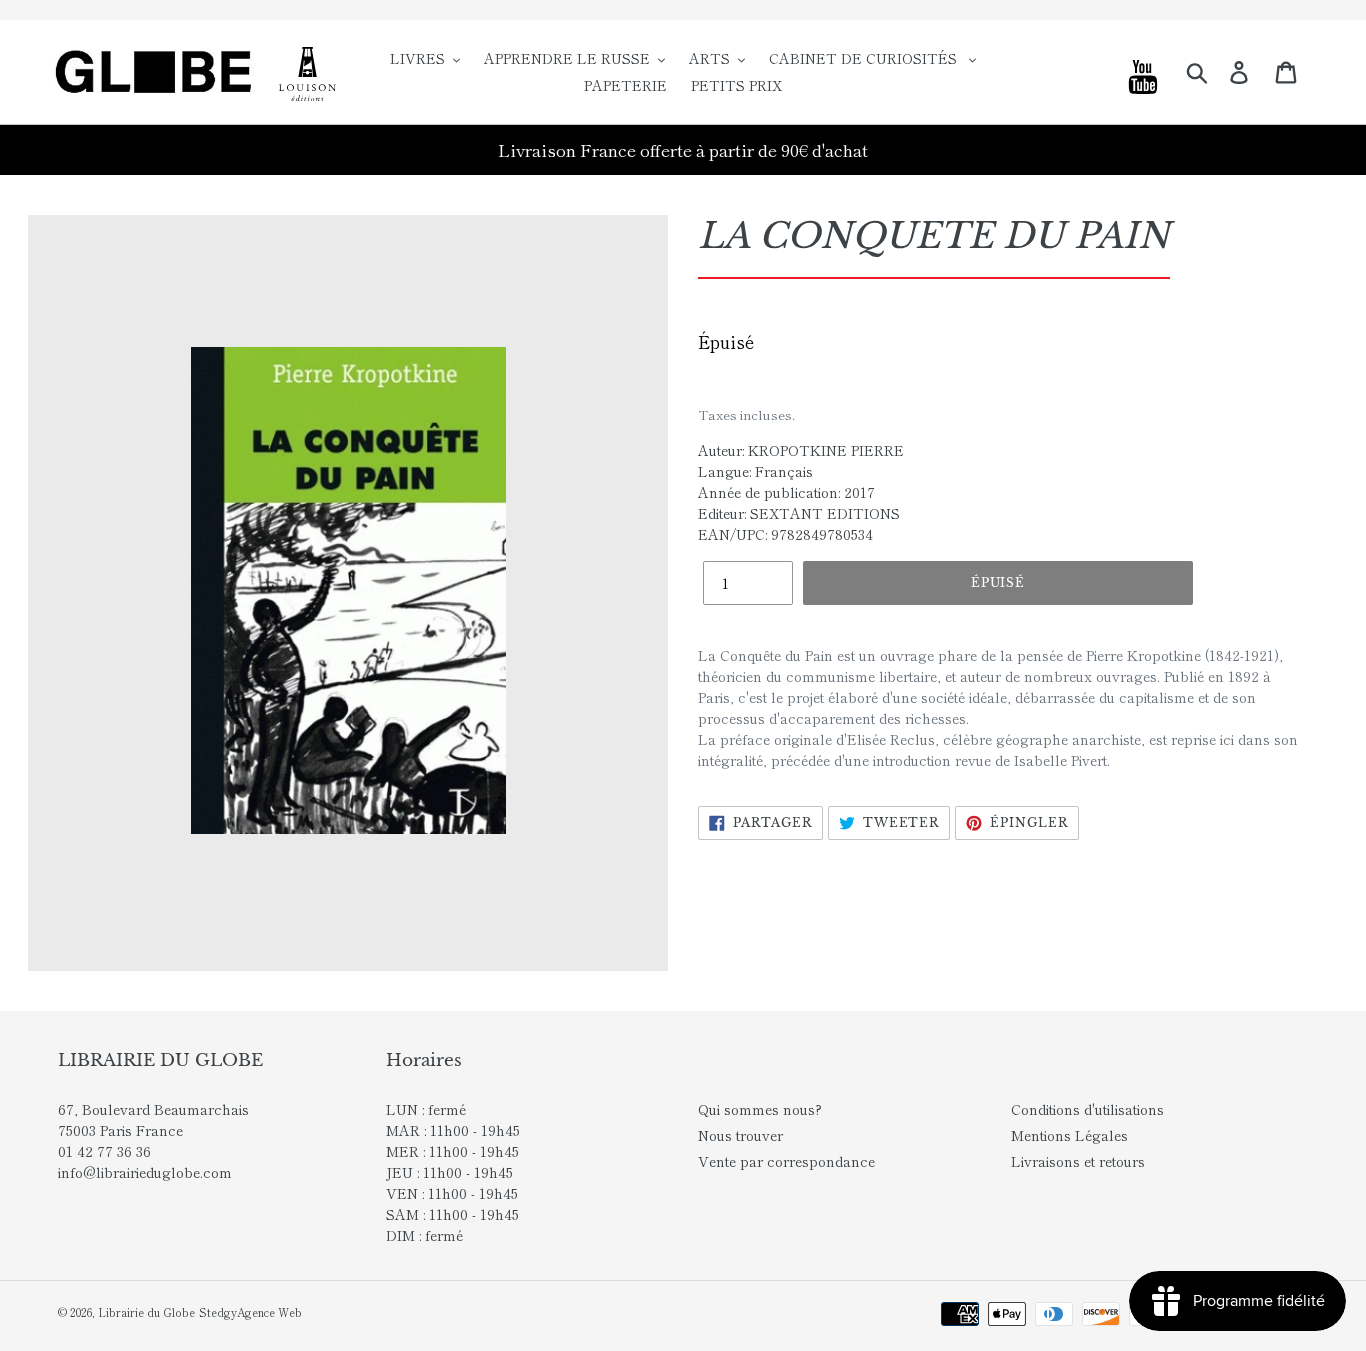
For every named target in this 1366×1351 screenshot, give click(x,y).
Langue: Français (755, 471)
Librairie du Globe (146, 1312)
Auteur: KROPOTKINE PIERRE (801, 450)
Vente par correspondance (786, 1161)
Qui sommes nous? (760, 1109)
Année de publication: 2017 (786, 492)
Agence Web (269, 1312)
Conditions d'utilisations (1087, 1109)
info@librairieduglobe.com (145, 1172)
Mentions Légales (1069, 1135)
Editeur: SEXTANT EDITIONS (799, 513)
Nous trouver (740, 1135)
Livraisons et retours (1078, 1161)
